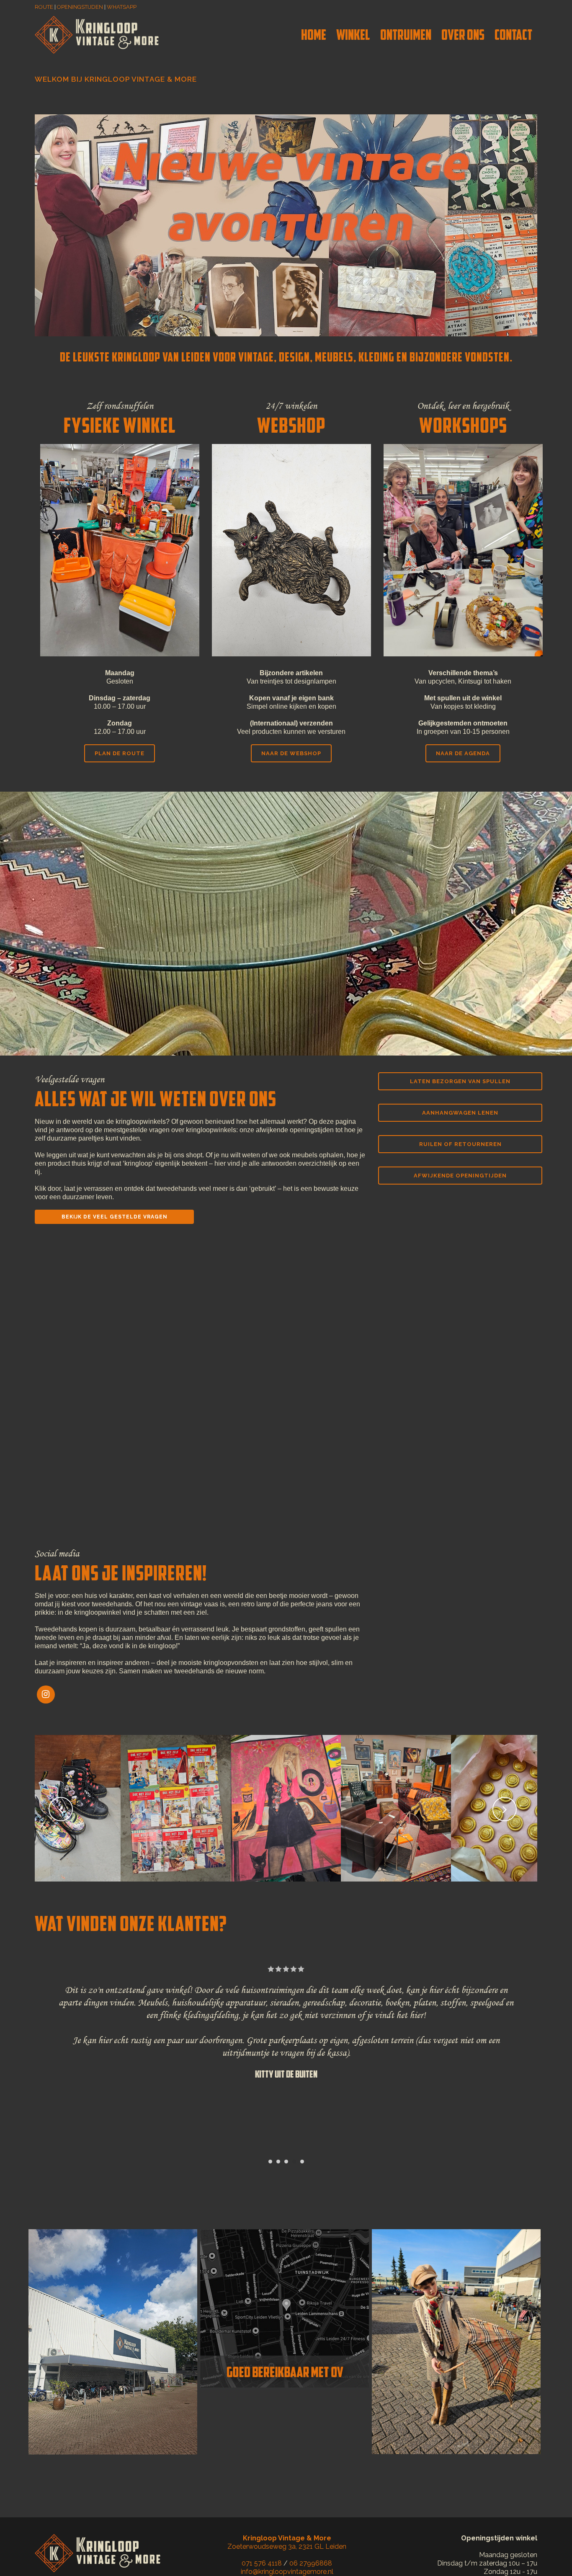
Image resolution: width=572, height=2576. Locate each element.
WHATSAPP (122, 7)
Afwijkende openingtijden (460, 1176)
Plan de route (120, 753)
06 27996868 (311, 2563)
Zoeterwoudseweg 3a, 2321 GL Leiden (287, 2542)
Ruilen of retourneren (460, 1144)
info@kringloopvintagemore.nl (287, 2572)
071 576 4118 (262, 2563)
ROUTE (44, 7)
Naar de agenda (463, 753)
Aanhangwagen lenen (460, 1113)
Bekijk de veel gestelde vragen (115, 1217)
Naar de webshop (291, 753)
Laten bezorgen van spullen (460, 1081)
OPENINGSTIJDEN (80, 7)
